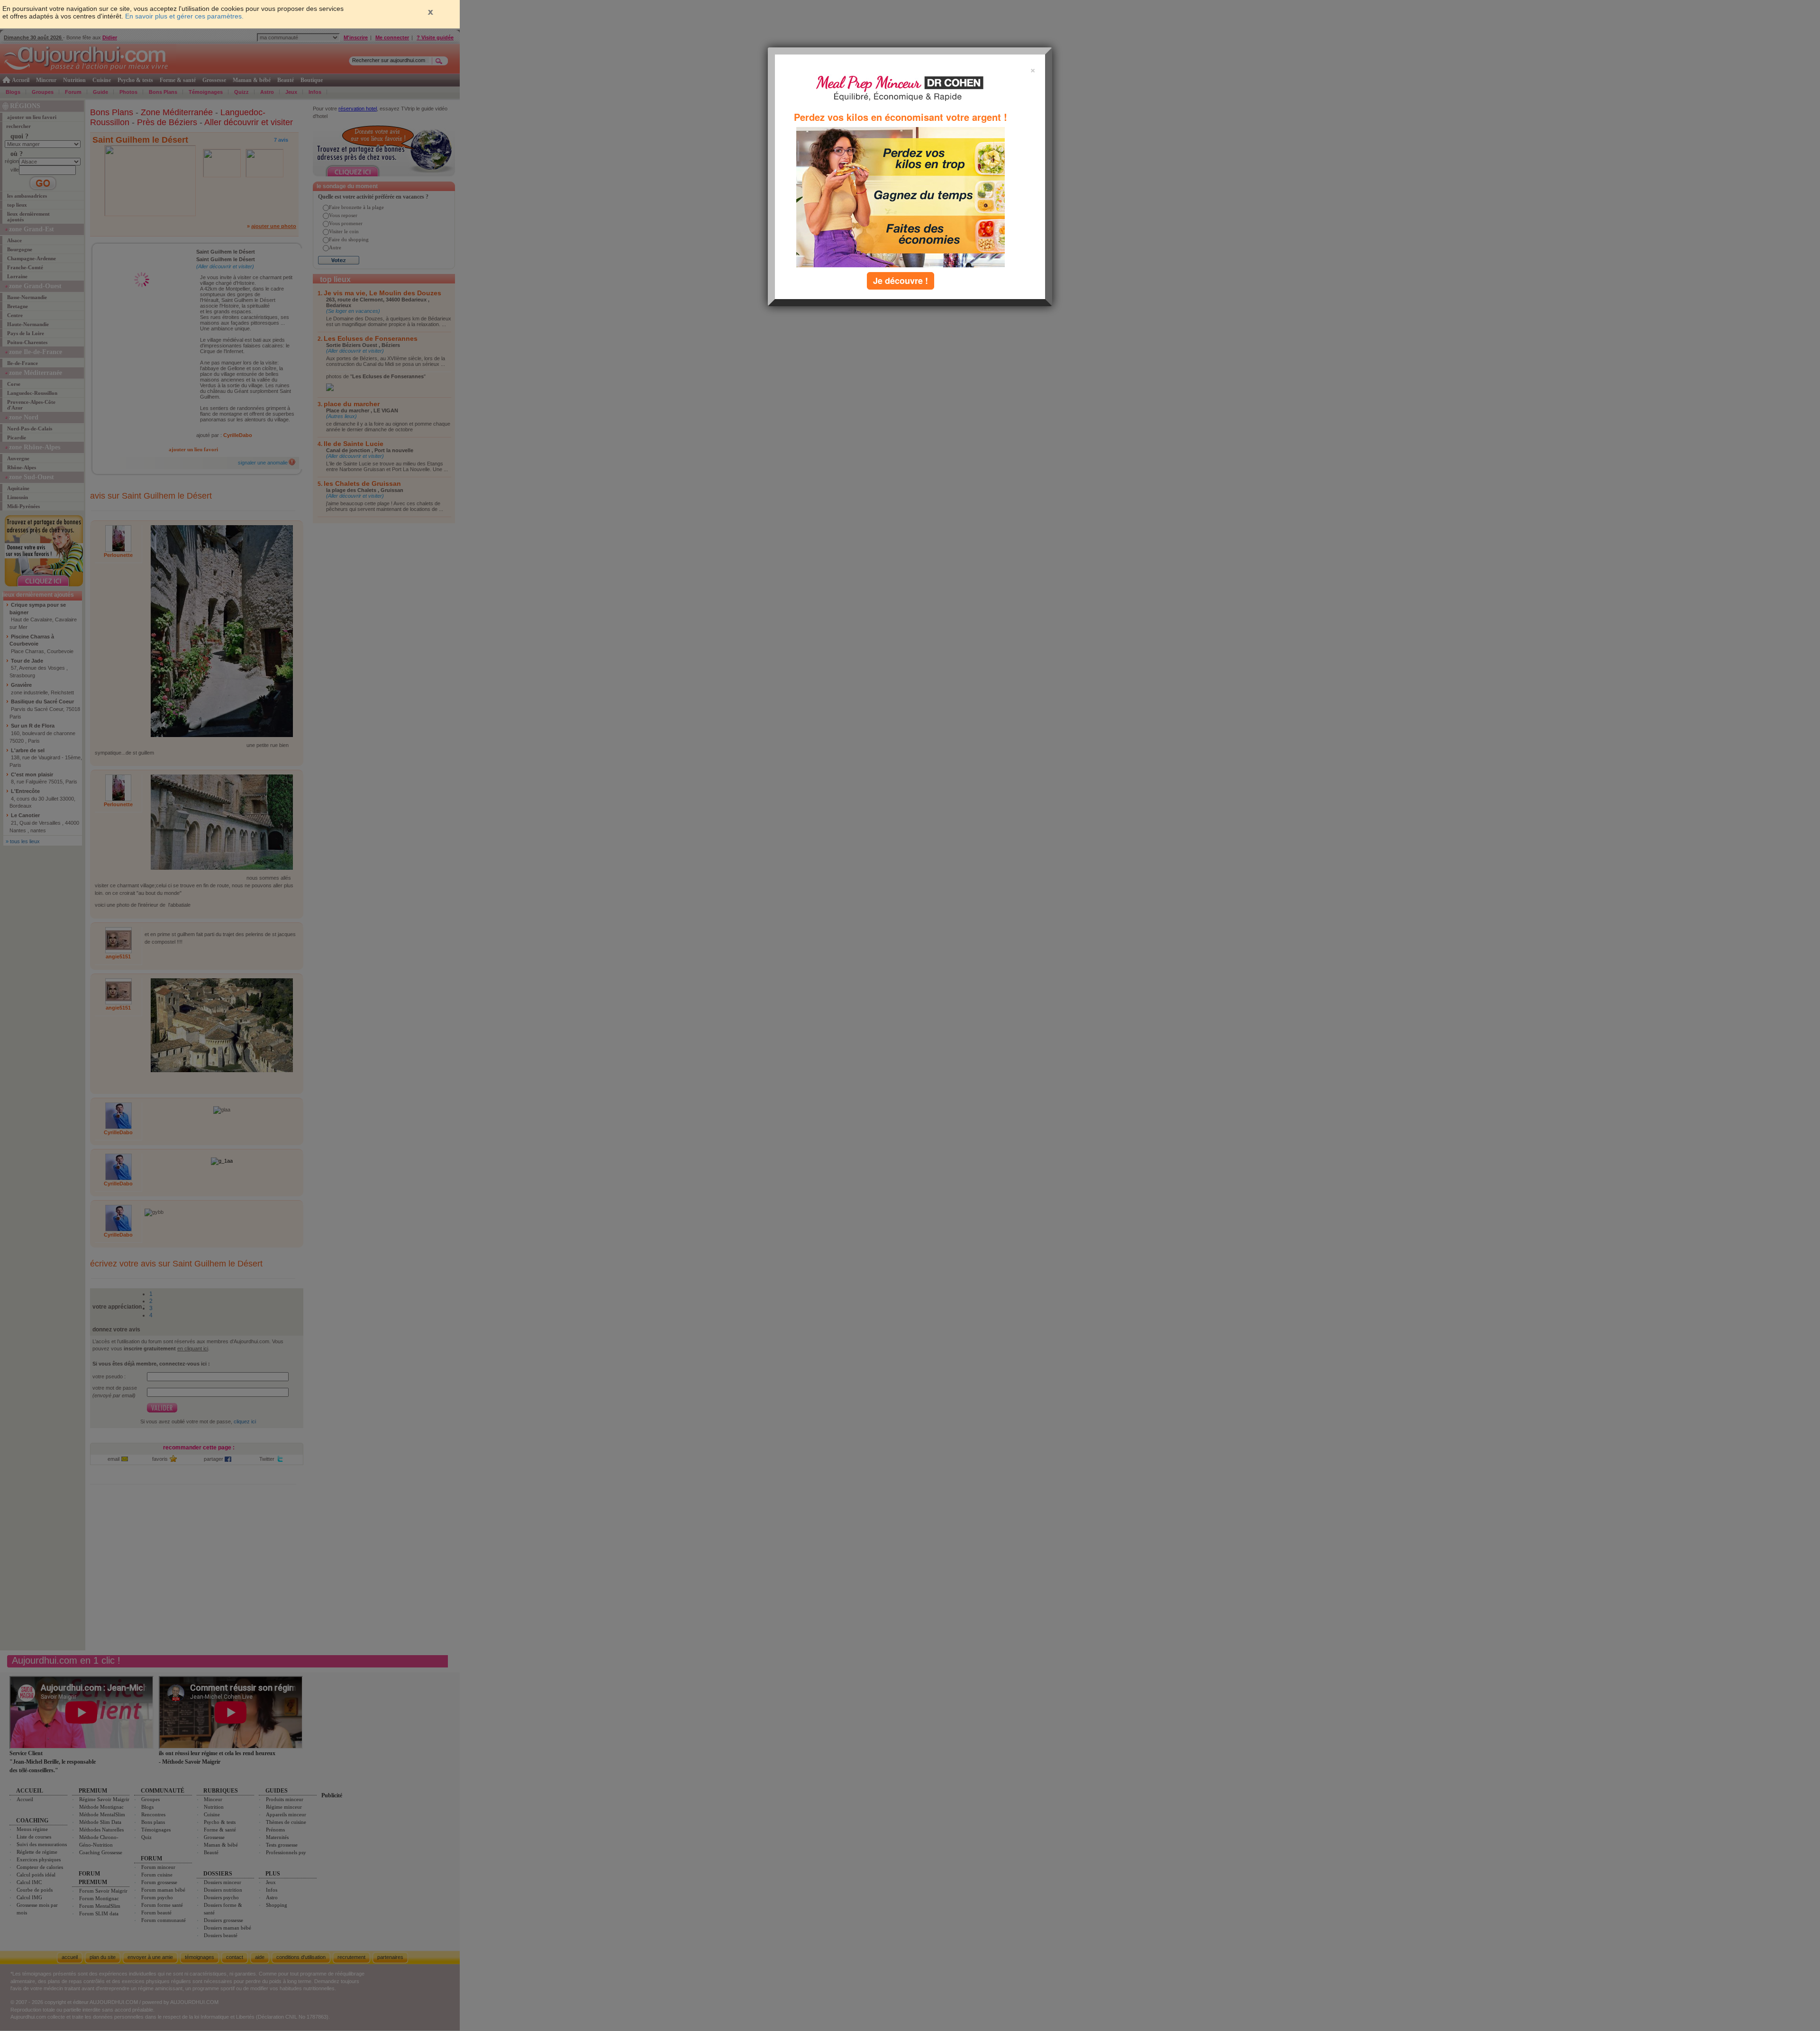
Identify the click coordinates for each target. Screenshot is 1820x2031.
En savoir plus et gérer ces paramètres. (184, 16)
